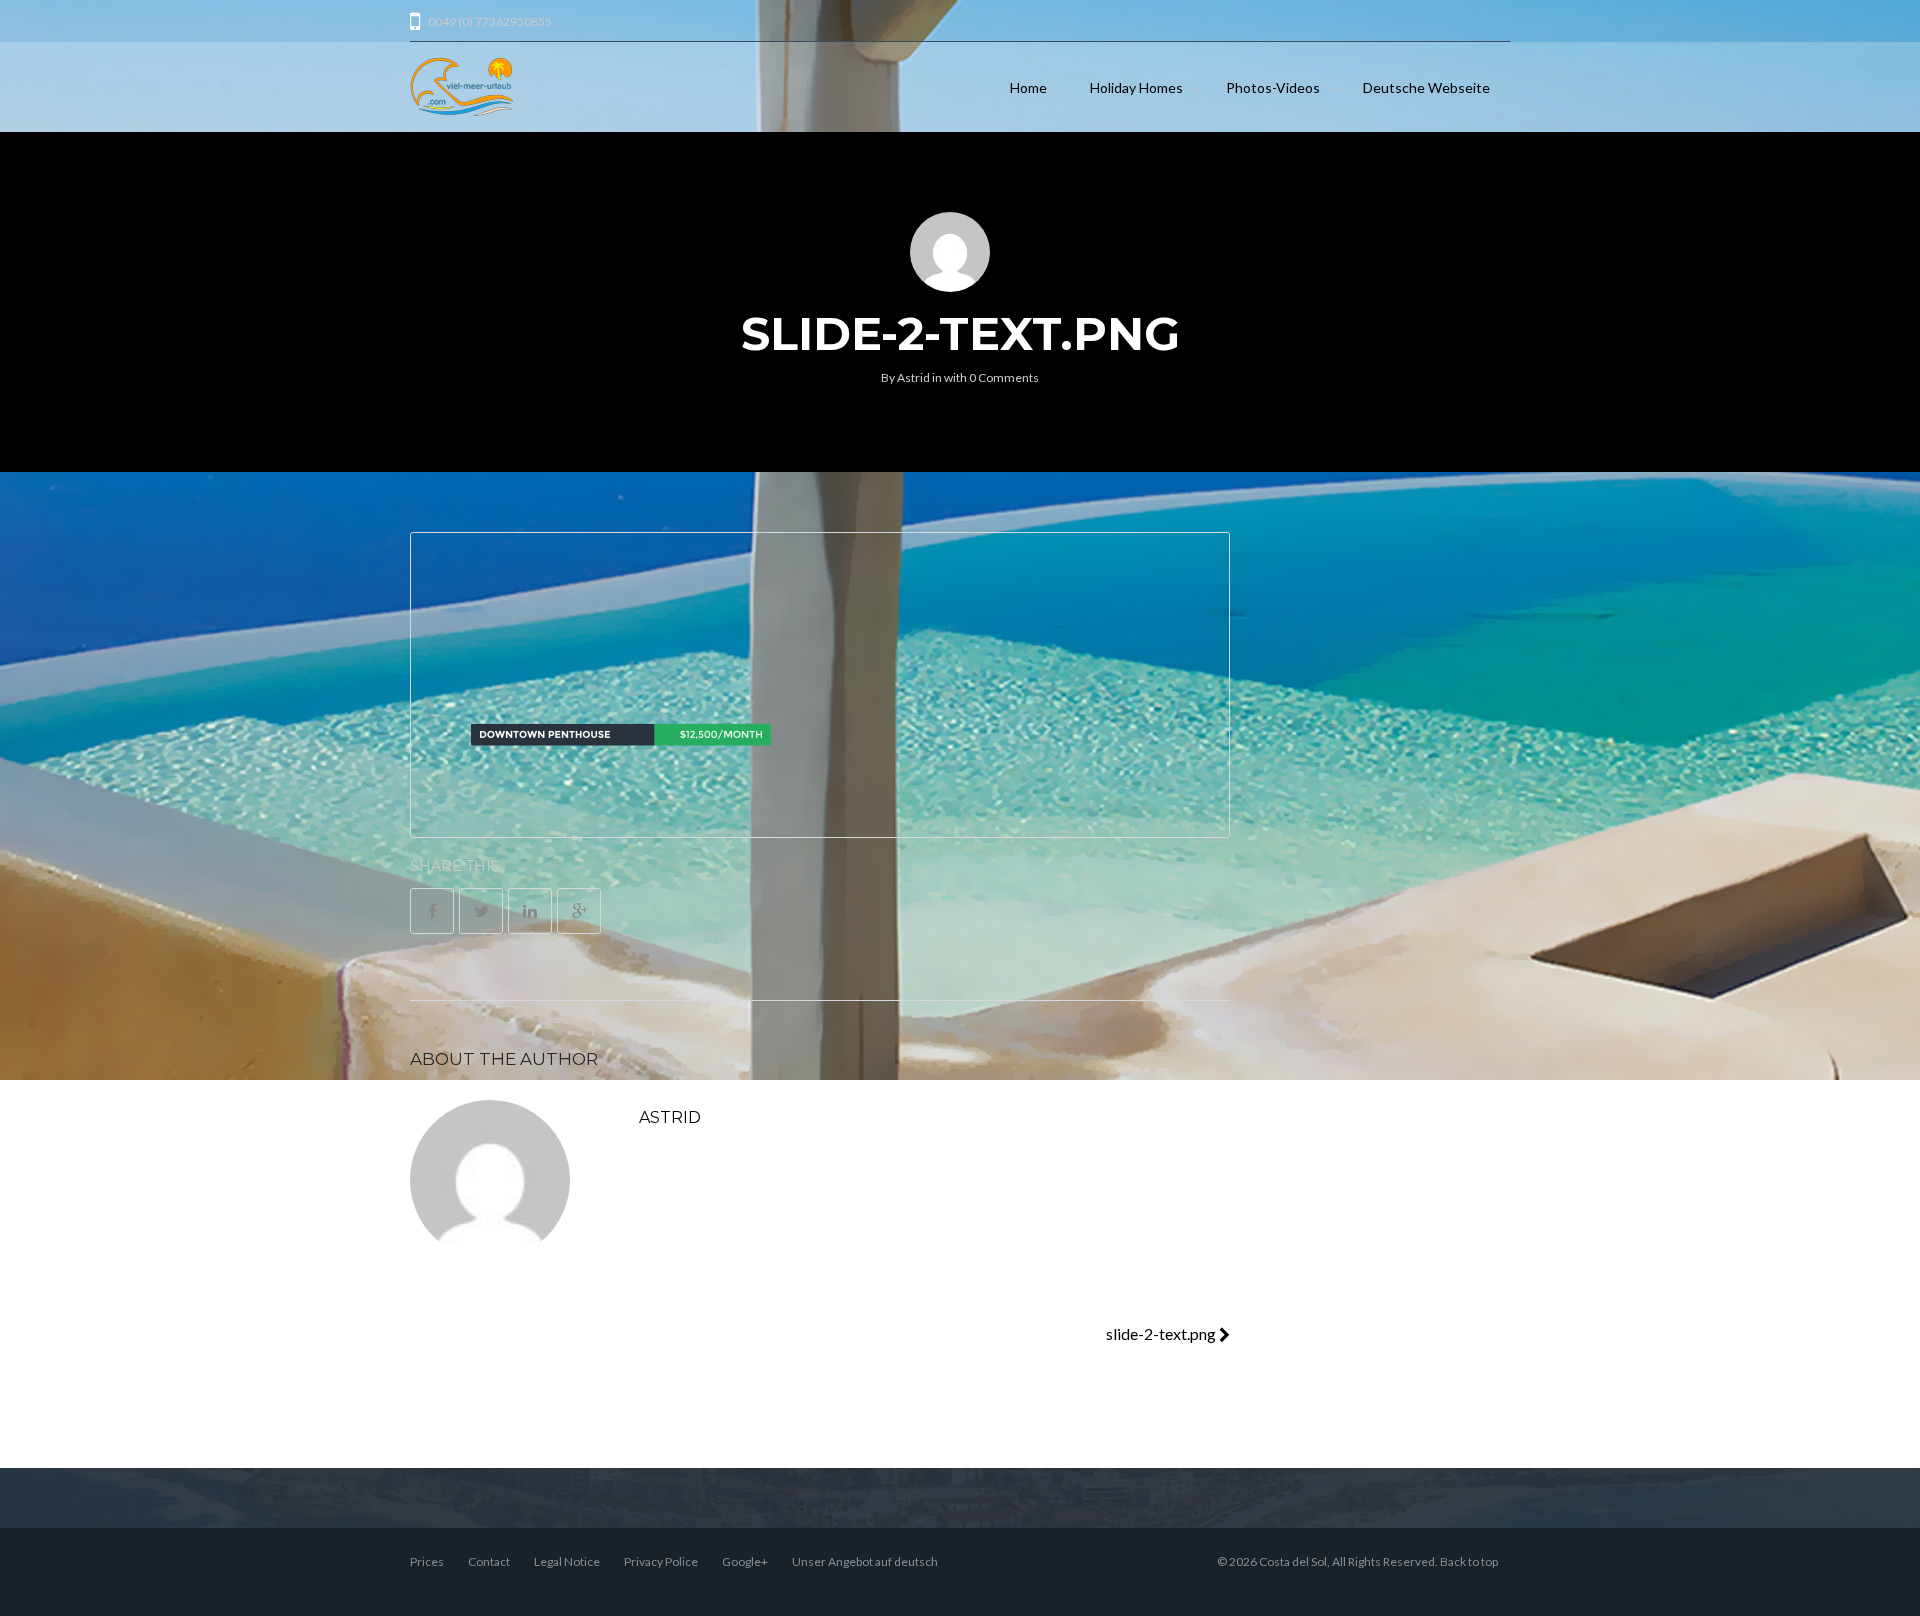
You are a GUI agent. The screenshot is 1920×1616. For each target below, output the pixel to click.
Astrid (913, 377)
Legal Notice (567, 1561)
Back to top (1469, 1561)
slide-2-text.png (1162, 1333)
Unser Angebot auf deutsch (865, 1561)
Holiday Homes (1136, 87)
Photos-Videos (1273, 87)
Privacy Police (661, 1561)
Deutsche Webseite (1426, 87)
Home (1028, 87)
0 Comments (1004, 377)
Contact (489, 1561)
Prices (427, 1561)
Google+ (745, 1561)
